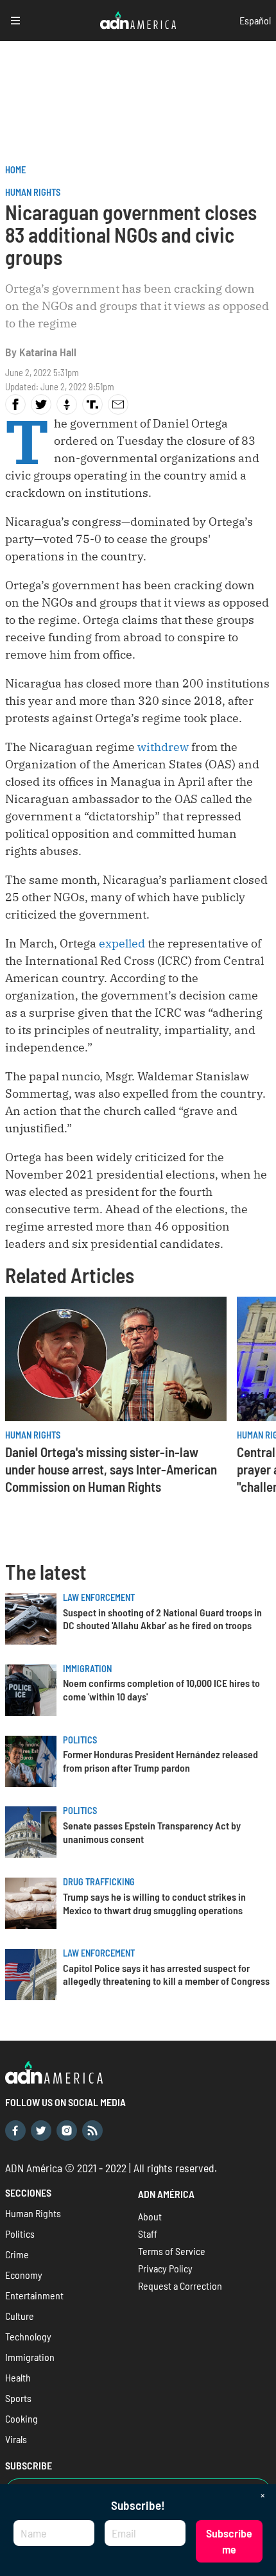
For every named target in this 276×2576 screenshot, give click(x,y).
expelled (122, 943)
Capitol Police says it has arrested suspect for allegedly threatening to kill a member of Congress (166, 1975)
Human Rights (33, 192)
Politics (80, 1740)
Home (15, 170)
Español (255, 20)
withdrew (163, 747)
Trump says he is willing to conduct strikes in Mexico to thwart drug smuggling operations (154, 1903)
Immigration (87, 1669)
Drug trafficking (99, 1882)
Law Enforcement (99, 1597)
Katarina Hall (48, 352)
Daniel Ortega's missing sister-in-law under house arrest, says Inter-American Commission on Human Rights (111, 1469)
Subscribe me (229, 2541)
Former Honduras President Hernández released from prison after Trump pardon (160, 1761)
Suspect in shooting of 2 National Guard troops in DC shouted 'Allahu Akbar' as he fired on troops (162, 1619)
